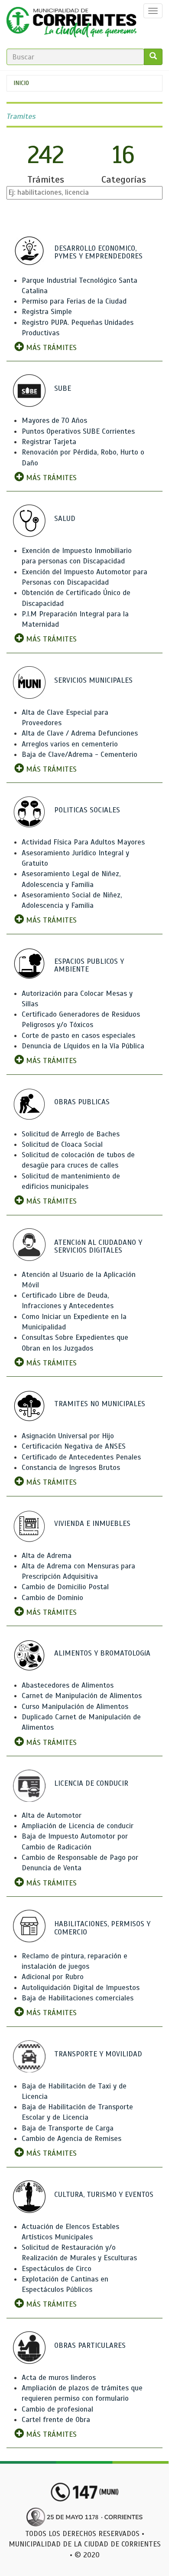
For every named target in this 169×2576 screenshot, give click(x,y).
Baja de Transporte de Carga (68, 2128)
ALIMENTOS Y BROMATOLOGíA (102, 1653)
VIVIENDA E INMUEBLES (92, 1524)
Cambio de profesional (57, 2409)
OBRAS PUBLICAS (82, 1102)
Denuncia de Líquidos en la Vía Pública (83, 1046)
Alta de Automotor (52, 1815)
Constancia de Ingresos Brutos (71, 1468)
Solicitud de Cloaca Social (62, 1144)
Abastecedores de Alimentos (68, 1685)
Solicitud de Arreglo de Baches (71, 1134)
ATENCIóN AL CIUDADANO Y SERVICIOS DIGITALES (98, 1247)
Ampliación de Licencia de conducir (78, 1826)
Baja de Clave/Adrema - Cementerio (80, 754)
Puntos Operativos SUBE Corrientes (78, 431)
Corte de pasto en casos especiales (78, 1036)
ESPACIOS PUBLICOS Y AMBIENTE (89, 966)
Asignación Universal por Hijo (68, 1436)
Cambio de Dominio (52, 1598)
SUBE (63, 388)
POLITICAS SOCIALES (87, 810)
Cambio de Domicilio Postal (65, 1587)
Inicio (21, 83)
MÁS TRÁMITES (50, 348)
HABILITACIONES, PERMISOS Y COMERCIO (102, 1928)
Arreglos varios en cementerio (70, 744)
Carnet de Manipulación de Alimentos (82, 1696)
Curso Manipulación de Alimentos (75, 1707)
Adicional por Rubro (53, 1977)
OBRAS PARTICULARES (90, 2345)
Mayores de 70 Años (54, 421)
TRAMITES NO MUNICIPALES (100, 1404)
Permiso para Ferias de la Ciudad (74, 301)
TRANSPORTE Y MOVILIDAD (98, 2054)
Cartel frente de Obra (56, 2420)
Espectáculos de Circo (57, 2269)
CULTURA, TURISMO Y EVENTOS (104, 2195)
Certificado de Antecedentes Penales (81, 1457)
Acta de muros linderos (59, 2378)
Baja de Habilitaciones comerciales (78, 1998)
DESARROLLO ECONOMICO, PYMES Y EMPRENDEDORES (98, 252)
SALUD (65, 519)
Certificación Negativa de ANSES (74, 1446)
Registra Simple (47, 312)
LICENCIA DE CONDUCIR (91, 1783)
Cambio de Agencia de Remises (71, 2139)
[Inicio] (71, 24)
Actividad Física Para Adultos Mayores (83, 842)
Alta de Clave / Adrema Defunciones (80, 733)
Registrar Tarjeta (49, 442)
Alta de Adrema (47, 1556)
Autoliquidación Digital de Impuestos (81, 1988)
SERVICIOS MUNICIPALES (93, 680)
